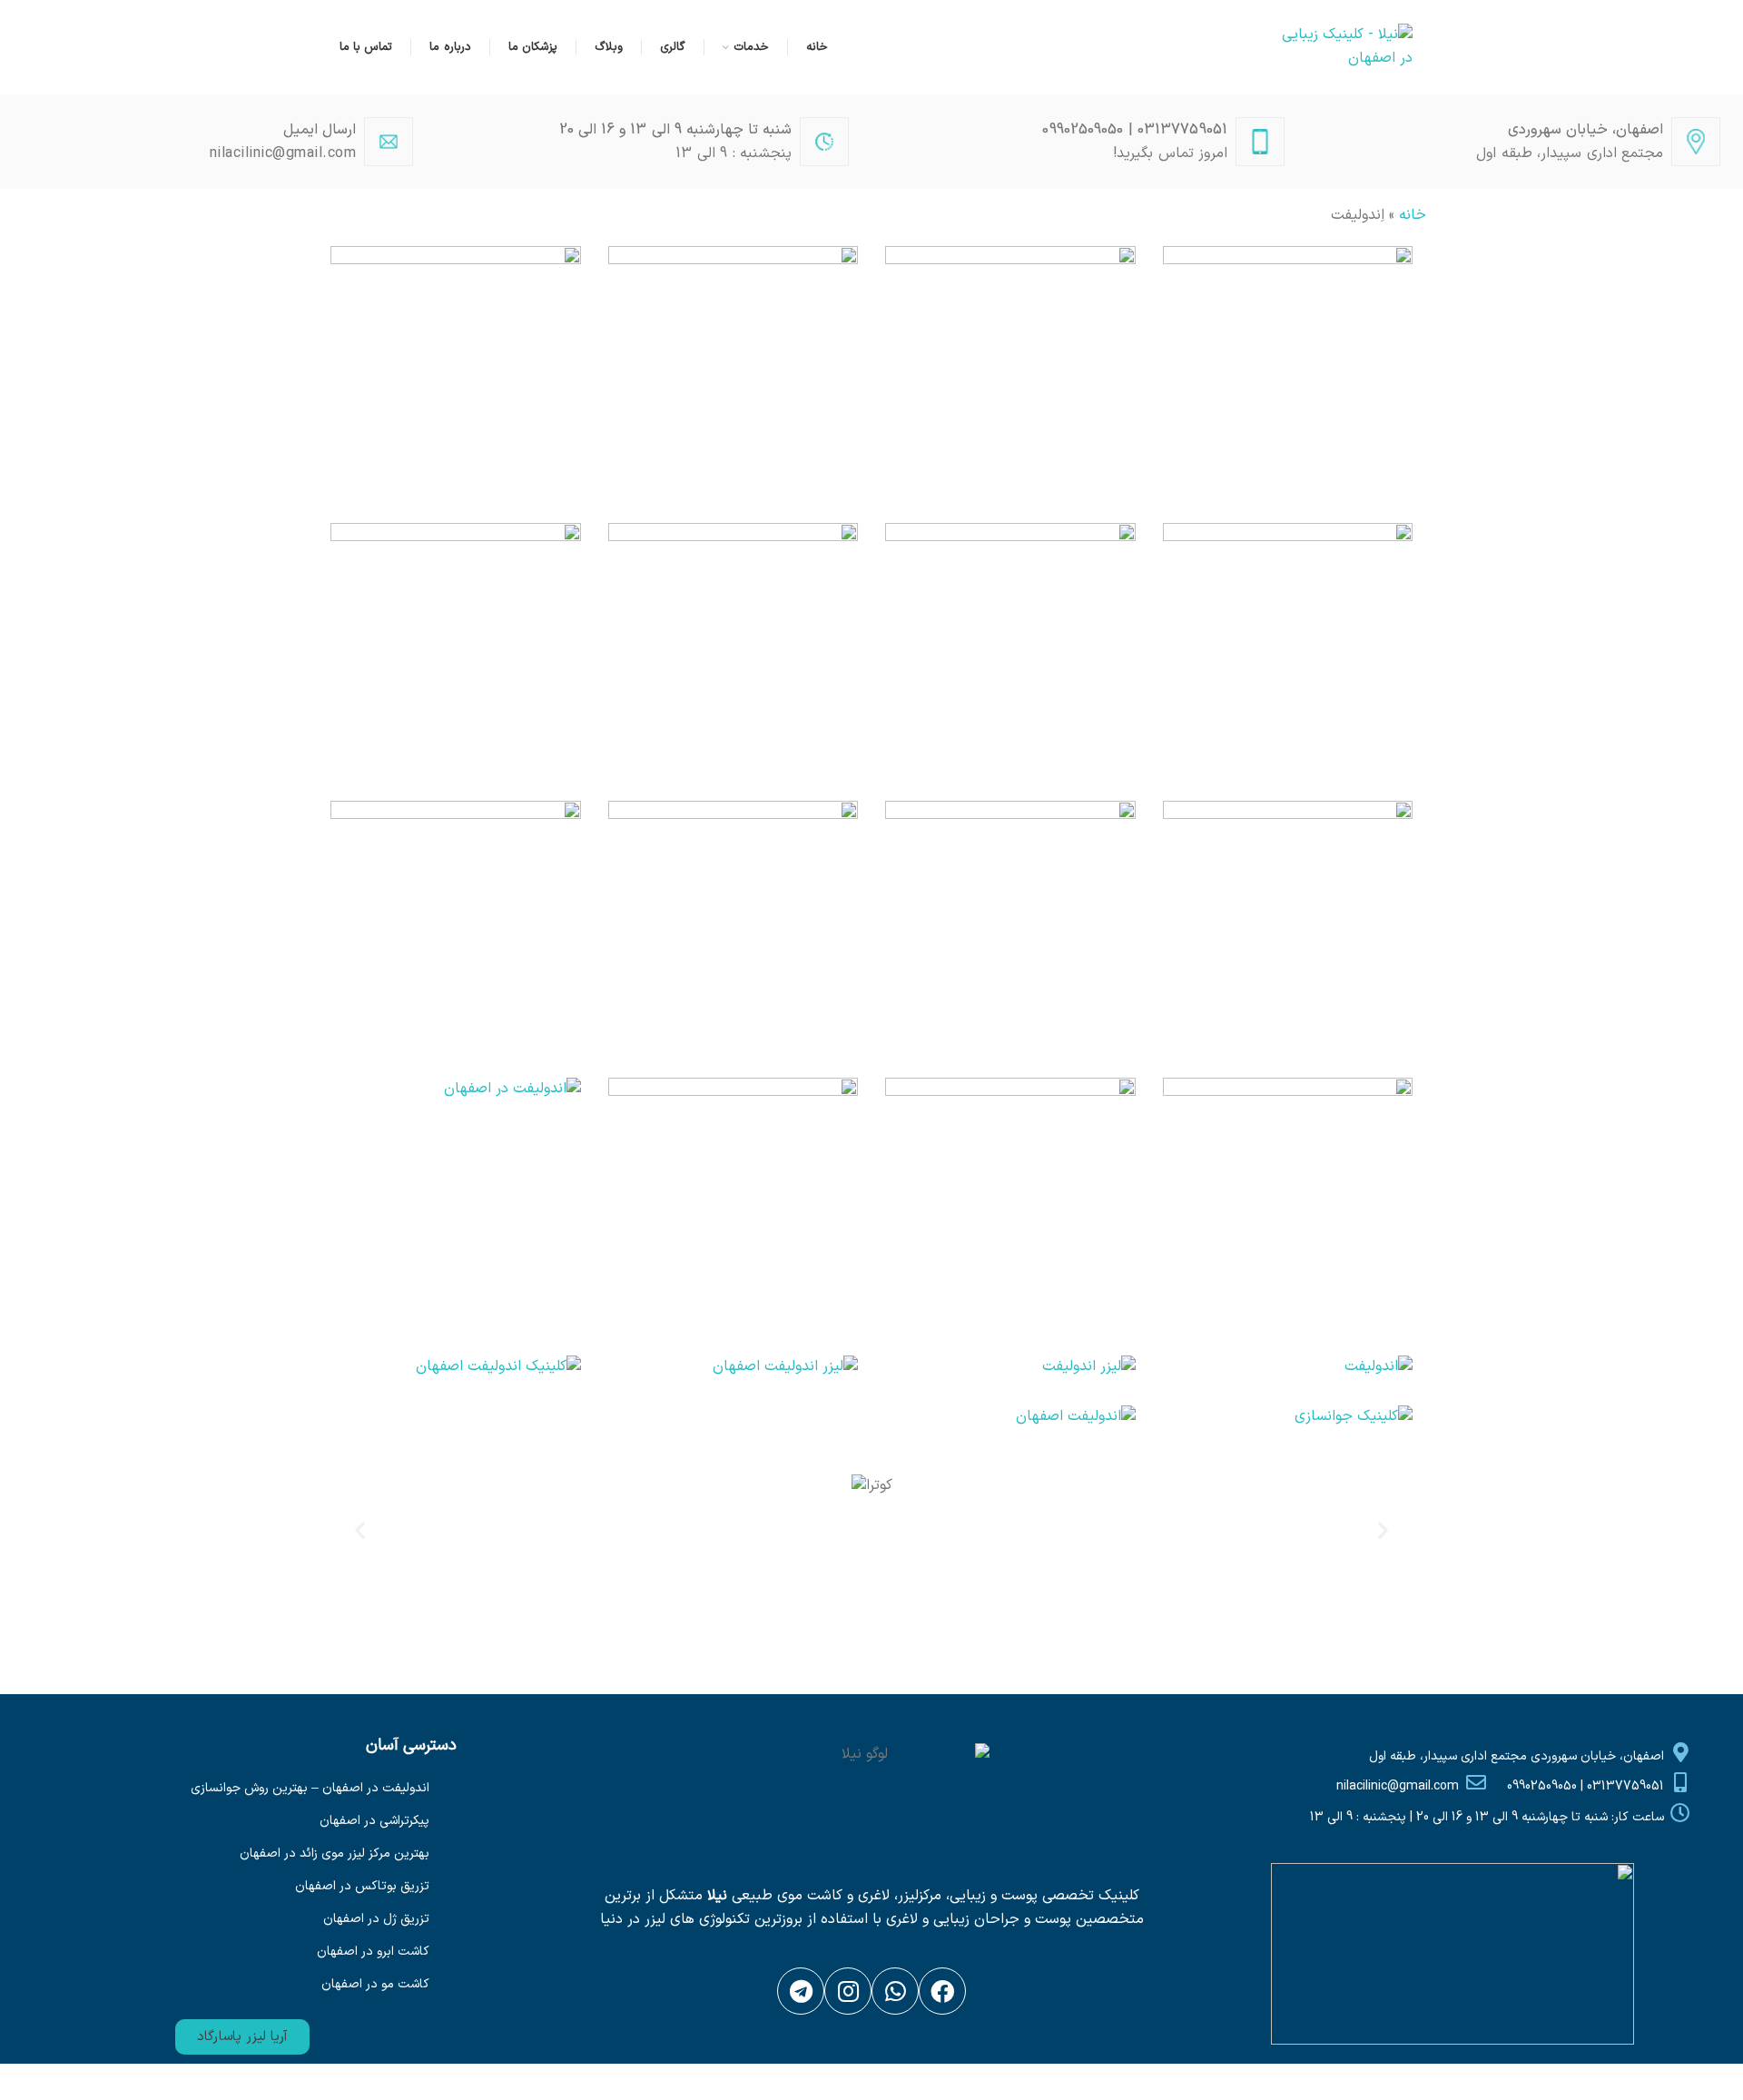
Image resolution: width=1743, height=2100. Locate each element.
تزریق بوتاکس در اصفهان (362, 1886)
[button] (242, 2037)
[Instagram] (848, 1991)
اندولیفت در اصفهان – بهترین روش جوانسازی (310, 1788)
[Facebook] (942, 1991)
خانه (1413, 215)
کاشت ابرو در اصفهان (373, 1952)
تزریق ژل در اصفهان (376, 1919)
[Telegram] (801, 1991)
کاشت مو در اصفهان (375, 1984)
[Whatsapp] (895, 1991)
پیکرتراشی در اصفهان (374, 1821)
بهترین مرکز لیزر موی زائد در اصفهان (335, 1854)
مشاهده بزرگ (1177, 260)
